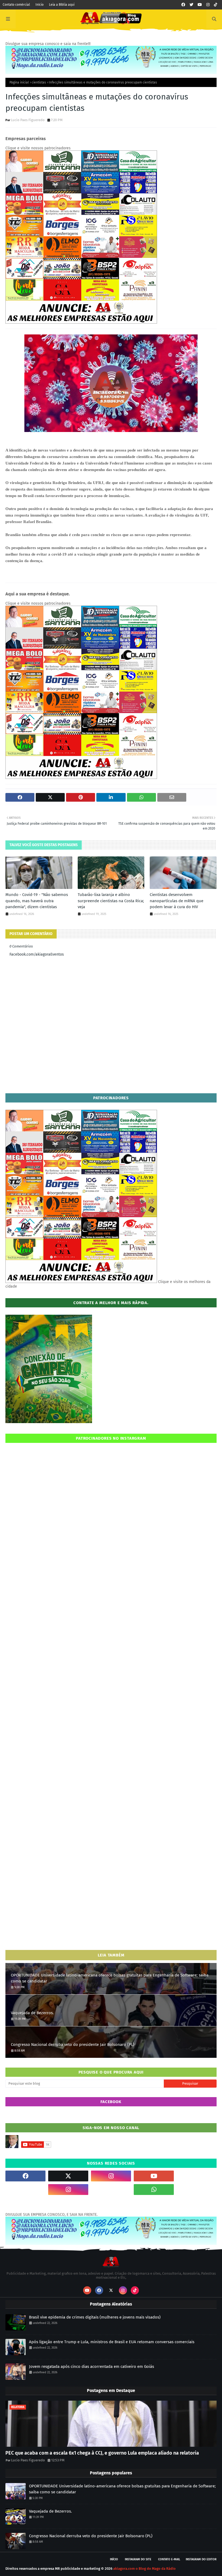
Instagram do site (138, 2559)
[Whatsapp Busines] (197, 2190)
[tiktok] (216, 5)
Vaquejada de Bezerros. (32, 2013)
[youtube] (200, 5)
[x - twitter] (191, 5)
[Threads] (25, 2190)
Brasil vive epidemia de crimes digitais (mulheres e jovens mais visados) (95, 2317)
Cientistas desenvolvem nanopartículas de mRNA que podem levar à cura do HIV (177, 901)
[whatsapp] (154, 2190)
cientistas (39, 82)
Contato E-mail (169, 2559)
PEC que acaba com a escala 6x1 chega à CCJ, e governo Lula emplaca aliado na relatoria (102, 2453)
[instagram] (208, 5)
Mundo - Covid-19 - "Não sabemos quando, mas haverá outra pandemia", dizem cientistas (37, 901)
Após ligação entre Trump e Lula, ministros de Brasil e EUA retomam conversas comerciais (112, 2342)
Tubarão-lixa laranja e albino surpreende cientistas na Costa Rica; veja (111, 901)
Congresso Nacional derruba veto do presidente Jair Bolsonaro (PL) (73, 2045)
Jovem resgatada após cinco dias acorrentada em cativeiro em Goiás (92, 2367)
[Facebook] (111, 2190)
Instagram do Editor (201, 2559)
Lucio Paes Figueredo (28, 120)
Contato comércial (16, 5)
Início (40, 5)
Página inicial (19, 82)
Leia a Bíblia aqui (62, 5)
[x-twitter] (68, 2176)
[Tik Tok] (197, 2176)
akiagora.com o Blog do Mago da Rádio (144, 2569)
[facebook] (183, 5)
